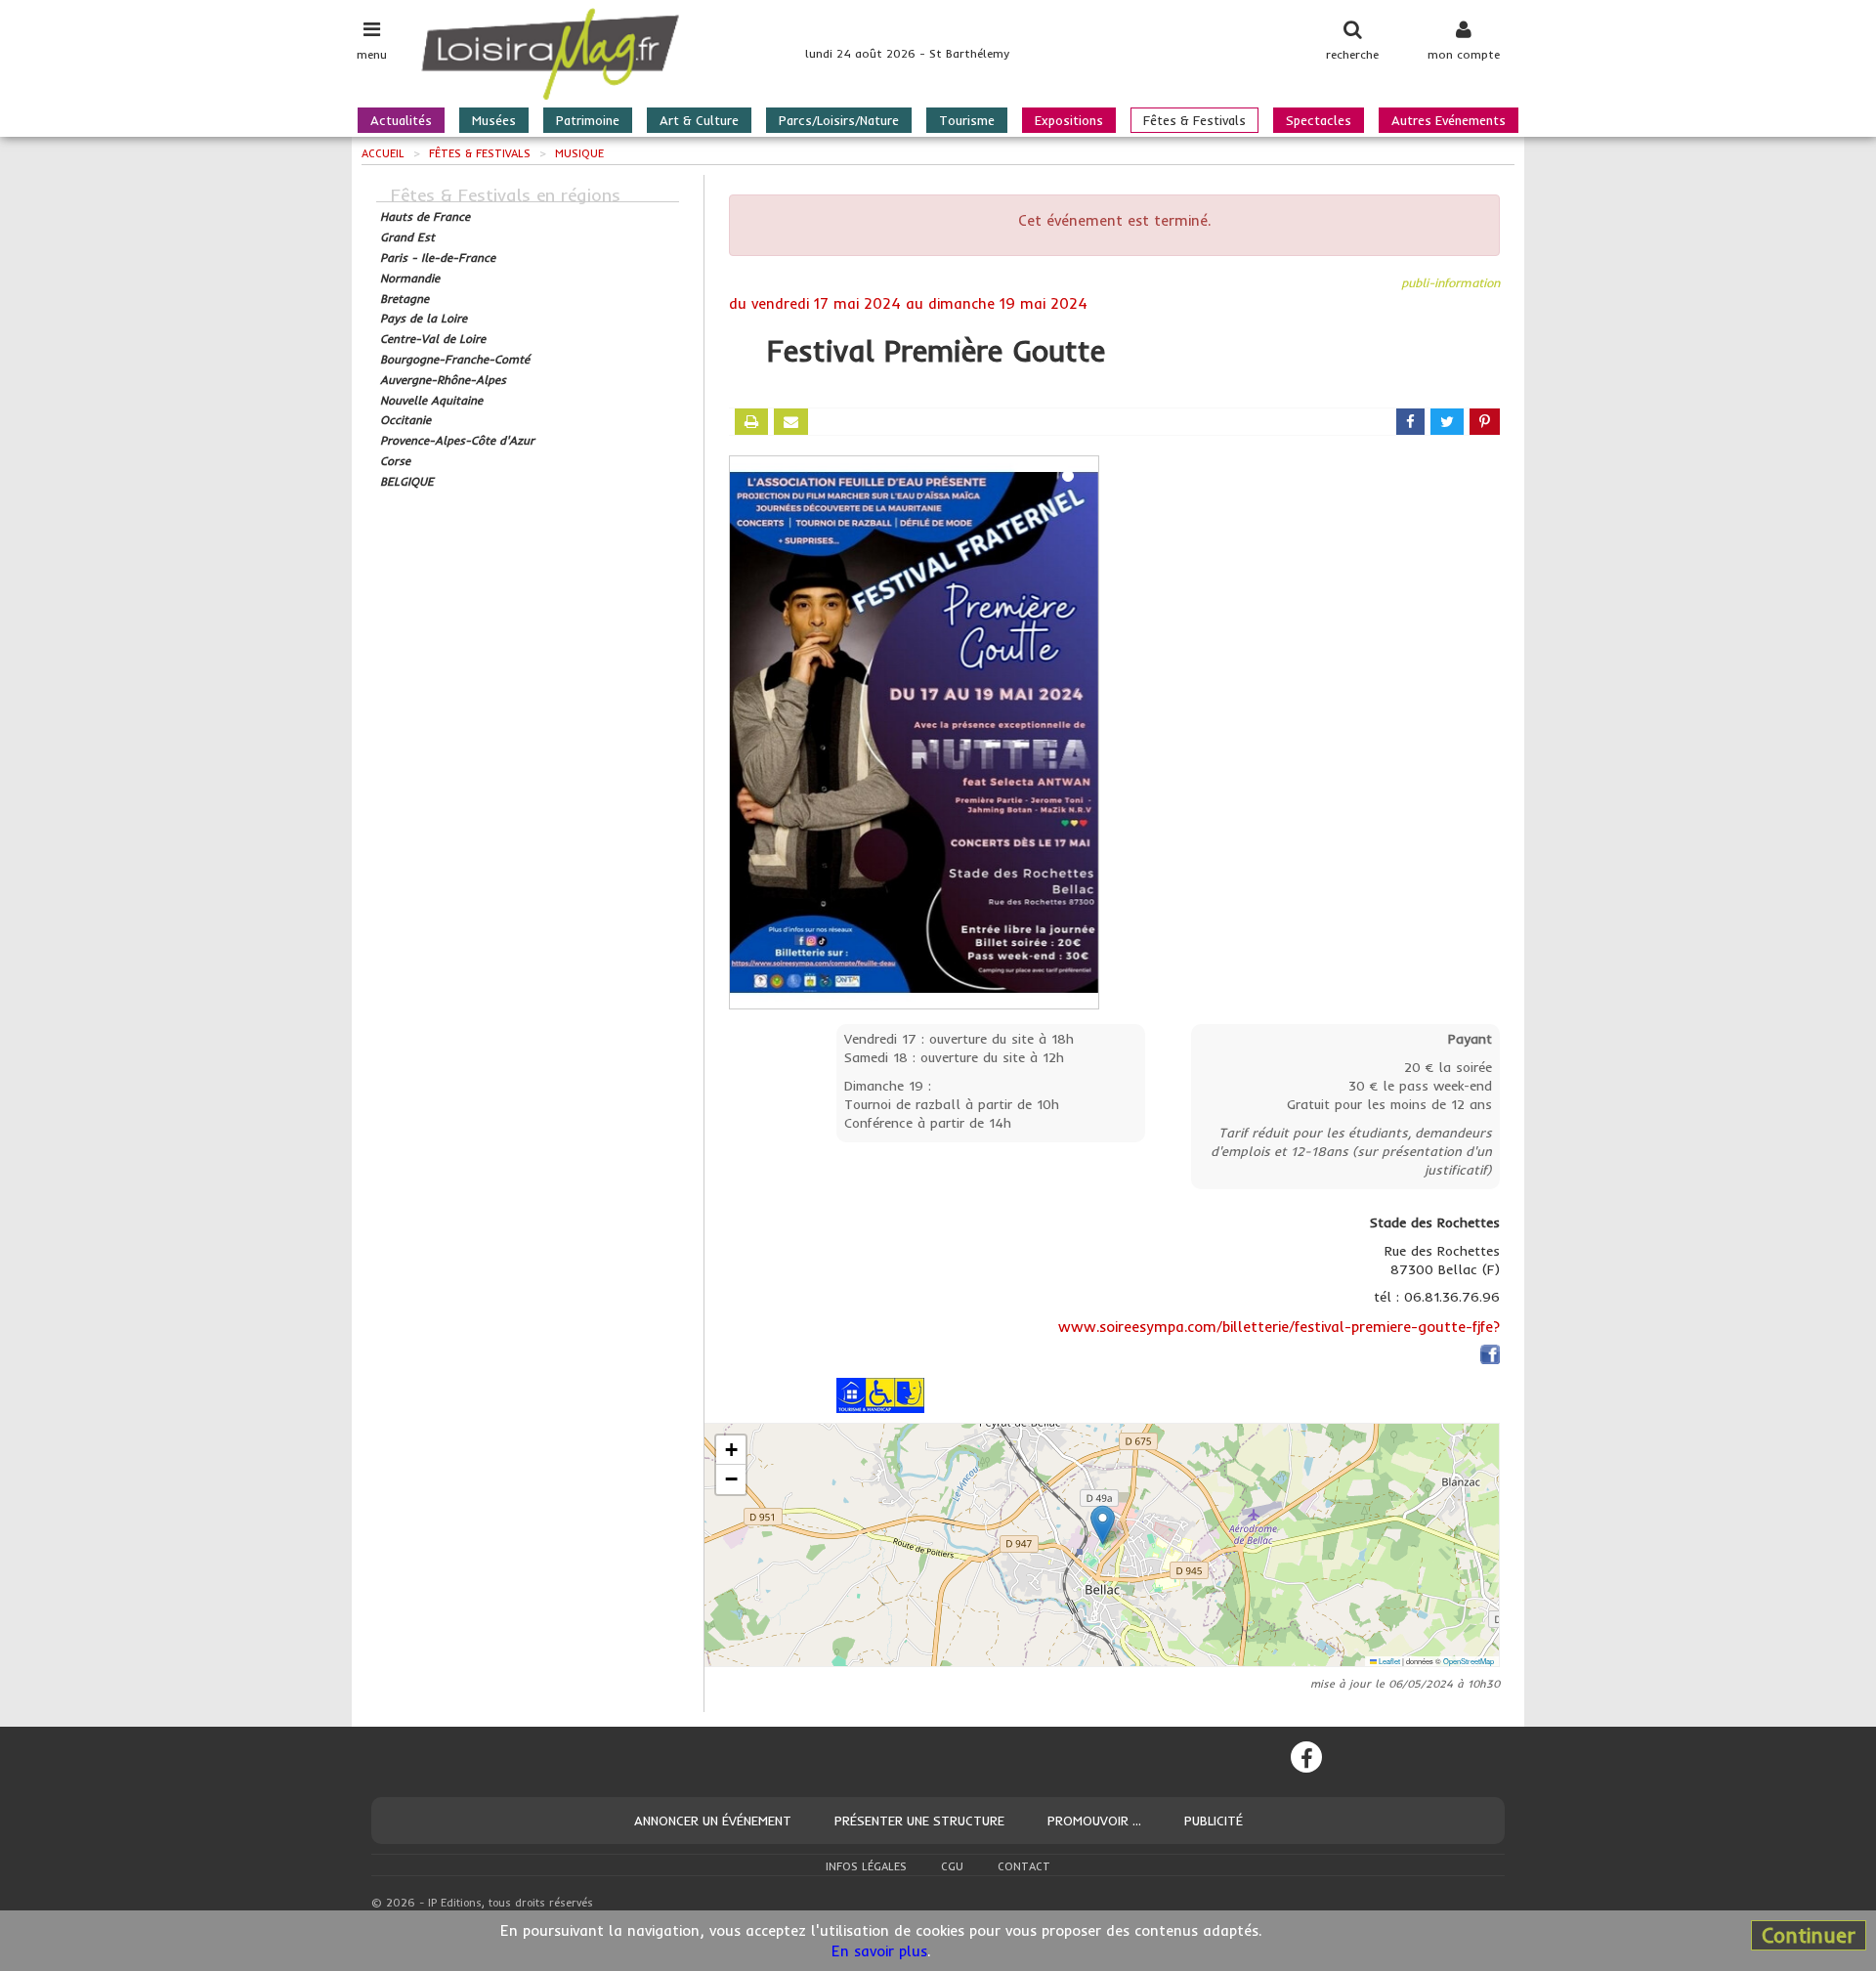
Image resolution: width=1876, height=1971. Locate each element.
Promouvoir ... (1094, 1821)
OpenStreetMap (1469, 1661)
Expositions (1069, 120)
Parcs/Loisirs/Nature (839, 120)
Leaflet (1388, 1661)
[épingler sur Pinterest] (1485, 422)
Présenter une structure (919, 1821)
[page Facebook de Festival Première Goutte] (1490, 1357)
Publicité (1214, 1821)
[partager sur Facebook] (1410, 422)
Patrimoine (588, 120)
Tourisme (967, 120)
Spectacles (1319, 120)
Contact (1024, 1866)
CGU (952, 1866)
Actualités (401, 120)
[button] (1103, 1525)
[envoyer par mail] (791, 422)
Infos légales (866, 1866)
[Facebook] (1306, 1757)
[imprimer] (751, 422)
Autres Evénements (1449, 120)
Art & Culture (699, 120)
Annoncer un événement (713, 1821)
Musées (494, 120)
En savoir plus (879, 1951)
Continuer (1809, 1935)
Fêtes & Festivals (1194, 120)
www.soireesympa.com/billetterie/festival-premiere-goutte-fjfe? (1279, 1327)
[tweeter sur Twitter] (1447, 422)
